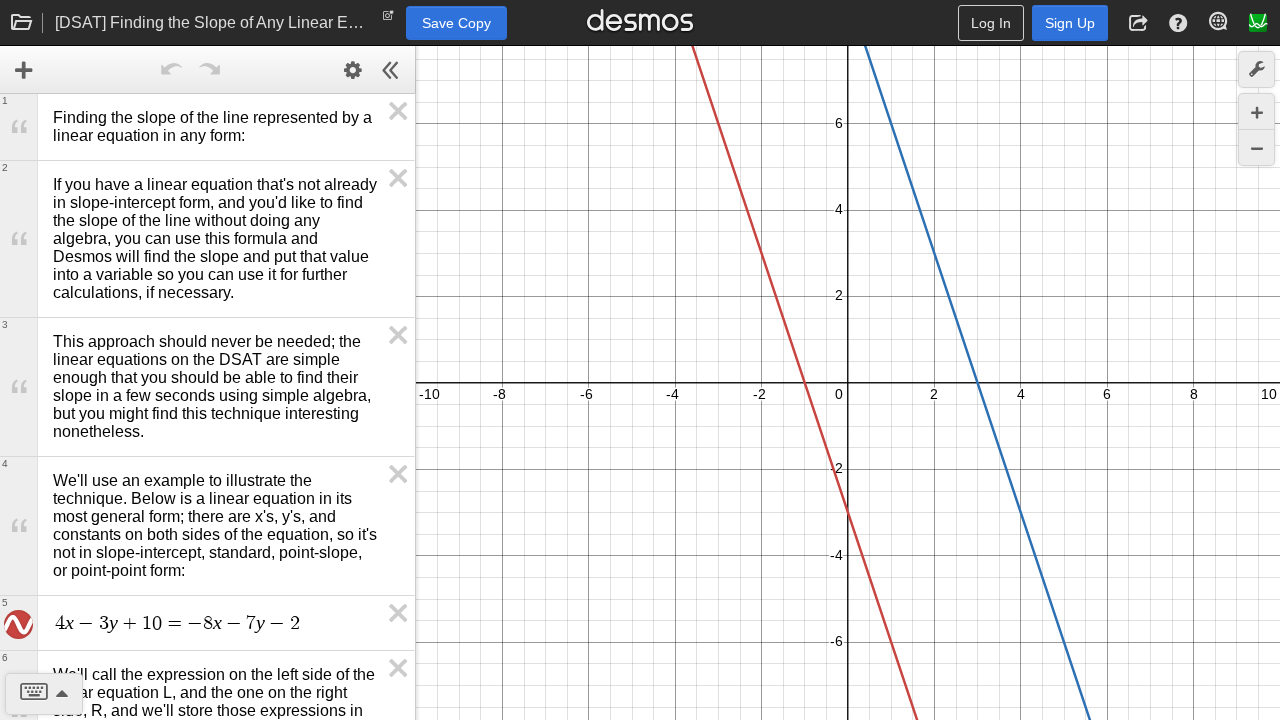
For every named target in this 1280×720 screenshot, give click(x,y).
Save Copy (456, 23)
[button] (1138, 23)
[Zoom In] (1256, 111)
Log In (991, 23)
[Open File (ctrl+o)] (22, 23)
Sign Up (1070, 23)
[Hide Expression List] (391, 70)
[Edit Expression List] (353, 70)
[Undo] (172, 70)
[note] (388, 20)
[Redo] (210, 70)
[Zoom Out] (1256, 147)
